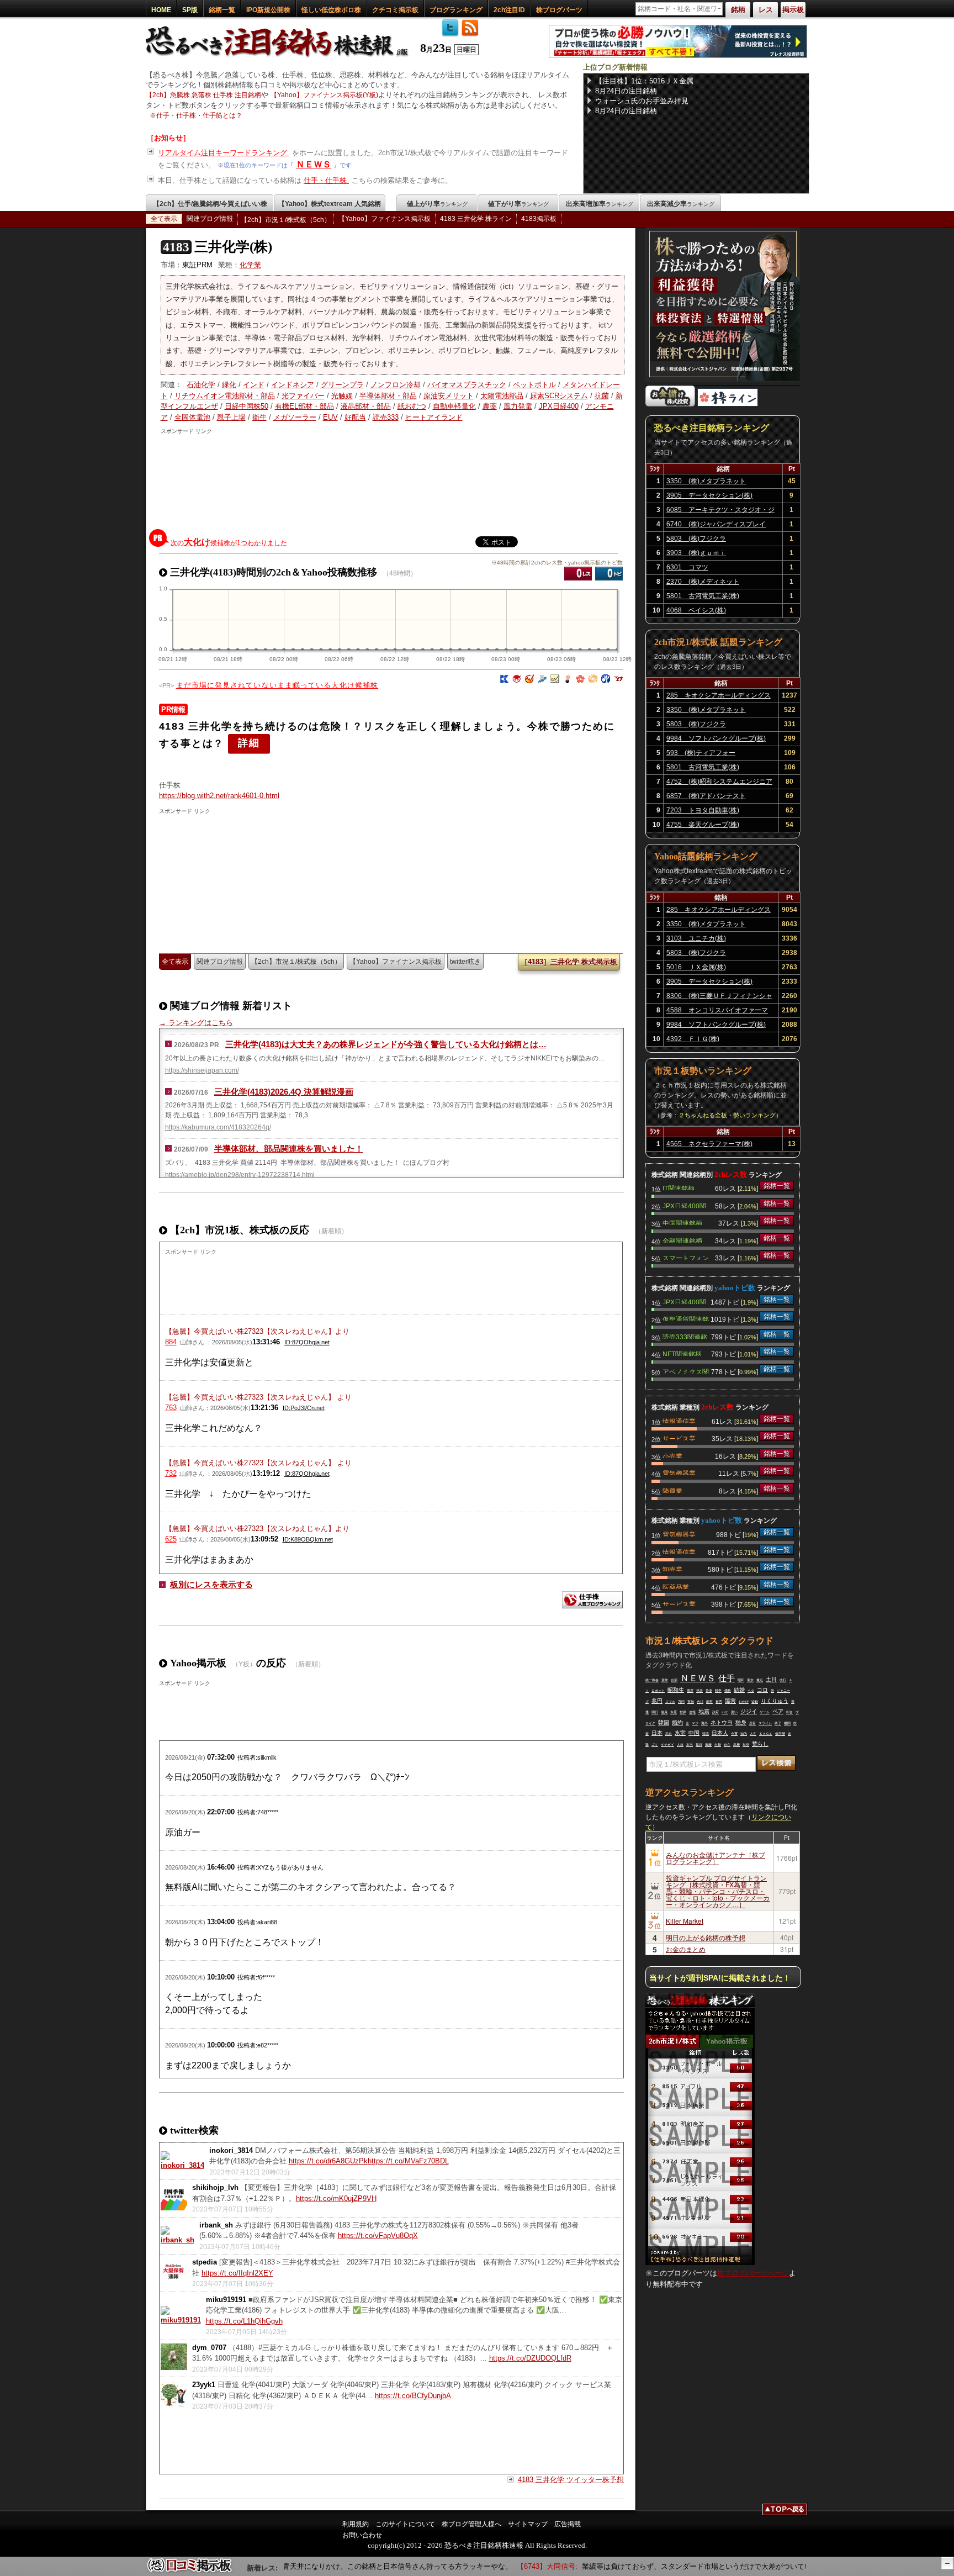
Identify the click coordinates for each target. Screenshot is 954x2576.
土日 (771, 1679)
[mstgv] (555, 681)
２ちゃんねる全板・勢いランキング (727, 1115)
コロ (762, 1690)
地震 (704, 1711)
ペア (778, 1711)
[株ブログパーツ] (700, 2263)
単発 (746, 1745)
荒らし (760, 1744)
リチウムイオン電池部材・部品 (225, 396)
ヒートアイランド (434, 417)
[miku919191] (181, 2320)
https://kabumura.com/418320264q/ (218, 1127)
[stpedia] (174, 2282)
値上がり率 (437, 204)
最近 (760, 1680)
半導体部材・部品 (388, 396)
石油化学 (201, 385)
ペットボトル (534, 385)
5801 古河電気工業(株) (703, 596)
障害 (730, 1701)
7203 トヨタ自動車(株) (703, 810)
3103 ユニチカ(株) (696, 938)
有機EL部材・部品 (304, 406)
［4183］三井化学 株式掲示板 (569, 962)
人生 (753, 1734)
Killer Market (685, 1921)
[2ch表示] (578, 574)
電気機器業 (679, 1472)
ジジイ (749, 1711)
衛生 (259, 417)
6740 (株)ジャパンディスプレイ (716, 524)
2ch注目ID (509, 10)
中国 (694, 1733)
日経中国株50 (247, 406)
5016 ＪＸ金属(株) (696, 967)
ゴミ (655, 1745)
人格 (680, 1745)
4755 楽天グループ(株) (703, 825)
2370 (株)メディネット (703, 582)
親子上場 (231, 417)
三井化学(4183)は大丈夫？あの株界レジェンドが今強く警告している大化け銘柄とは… (386, 1044)
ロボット (658, 1691)
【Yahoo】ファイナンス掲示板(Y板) (324, 95)
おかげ (744, 1702)
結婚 (739, 1690)
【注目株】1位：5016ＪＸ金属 (644, 81)
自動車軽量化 (454, 406)
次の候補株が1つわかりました (229, 542)
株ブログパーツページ (753, 2273)
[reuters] (593, 681)
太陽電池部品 (502, 396)
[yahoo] (618, 681)
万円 (681, 1702)
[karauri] (504, 681)
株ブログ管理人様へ (471, 2524)
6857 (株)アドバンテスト (706, 796)
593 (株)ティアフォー (701, 753)
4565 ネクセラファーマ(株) (709, 1144)
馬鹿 (736, 1745)
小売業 (672, 1455)
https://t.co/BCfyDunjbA (413, 2396)
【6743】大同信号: (515, 2566)
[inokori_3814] (182, 2165)
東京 (750, 1680)
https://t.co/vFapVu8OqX (378, 2235)
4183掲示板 (539, 219)
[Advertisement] (393, 479)
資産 (708, 1745)
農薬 (490, 406)
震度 (690, 1691)
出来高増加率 (600, 204)
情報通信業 (679, 1421)
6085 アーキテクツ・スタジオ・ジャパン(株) (720, 511)
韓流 (706, 1734)
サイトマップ (528, 2524)
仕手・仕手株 (326, 180)
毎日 (699, 1745)
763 (171, 1408)
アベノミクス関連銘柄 (686, 1371)
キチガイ (667, 1745)
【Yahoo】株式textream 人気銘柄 (330, 204)
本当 (690, 1745)
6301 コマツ (687, 567)
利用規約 (356, 2524)
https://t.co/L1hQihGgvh (244, 2321)
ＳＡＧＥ (766, 1734)
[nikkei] (606, 681)
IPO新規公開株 (268, 10)
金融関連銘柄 (682, 1240)
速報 (692, 1712)
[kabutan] (529, 681)
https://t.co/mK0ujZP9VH (336, 2198)
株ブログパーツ (559, 10)
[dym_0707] (174, 2368)
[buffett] (568, 681)
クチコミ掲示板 (395, 10)
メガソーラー (295, 417)
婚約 (677, 1722)
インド (254, 385)
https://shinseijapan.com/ (202, 1070)
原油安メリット (449, 396)
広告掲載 (568, 2524)
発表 (699, 1691)
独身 (741, 1722)
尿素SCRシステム (559, 396)
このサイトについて (405, 2524)
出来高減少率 (681, 204)
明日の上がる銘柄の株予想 (706, 1937)
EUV (330, 417)
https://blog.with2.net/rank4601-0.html (219, 796)
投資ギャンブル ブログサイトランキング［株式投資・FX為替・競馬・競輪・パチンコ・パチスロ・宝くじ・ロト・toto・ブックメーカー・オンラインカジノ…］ (718, 1891)
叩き (789, 1712)
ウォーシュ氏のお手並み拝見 (642, 101)
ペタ (751, 1691)
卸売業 (672, 1569)
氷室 (680, 1733)
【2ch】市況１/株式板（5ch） (286, 220)
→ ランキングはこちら (196, 1023)
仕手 (727, 1678)
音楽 (709, 1691)
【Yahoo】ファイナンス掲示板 (385, 219)
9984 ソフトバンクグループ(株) (716, 738)
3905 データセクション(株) (709, 495)
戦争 (718, 1691)
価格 (728, 1691)
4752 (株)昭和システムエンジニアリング (719, 783)
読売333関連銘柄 (685, 1336)
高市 (669, 1734)
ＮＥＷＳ (314, 164)
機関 (787, 1723)
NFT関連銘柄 (682, 1353)
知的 (744, 1734)
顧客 (709, 1702)
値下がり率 (518, 204)
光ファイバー (303, 396)
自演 (674, 1680)
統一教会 (652, 1680)
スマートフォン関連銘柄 (686, 1257)
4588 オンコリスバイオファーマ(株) (717, 1012)
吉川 (700, 1702)
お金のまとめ (686, 1949)
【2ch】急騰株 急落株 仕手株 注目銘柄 (203, 95)
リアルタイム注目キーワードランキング (224, 153)
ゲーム (765, 1712)
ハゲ (725, 1712)
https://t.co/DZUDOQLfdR (530, 2358)
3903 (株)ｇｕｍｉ (696, 553)
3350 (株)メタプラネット (706, 481)
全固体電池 (192, 417)
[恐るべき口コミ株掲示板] (190, 2571)
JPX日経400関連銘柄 (684, 1205)
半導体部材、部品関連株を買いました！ (289, 1149)
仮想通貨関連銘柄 (686, 1318)
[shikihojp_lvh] (174, 2208)
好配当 (355, 417)
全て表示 (164, 219)
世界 (683, 1712)
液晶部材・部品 (366, 406)
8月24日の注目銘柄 (626, 91)
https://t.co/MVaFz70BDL (408, 2161)
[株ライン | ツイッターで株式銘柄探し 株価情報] (728, 404)
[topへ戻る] (785, 2511)
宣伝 (691, 1702)
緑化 (229, 385)
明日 (655, 1712)
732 (171, 1473)
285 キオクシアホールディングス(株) (719, 697)
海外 (704, 1723)
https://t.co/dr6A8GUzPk (328, 2161)
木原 (674, 1712)
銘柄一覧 (222, 10)
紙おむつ (412, 406)
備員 (664, 1712)
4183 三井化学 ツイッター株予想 (571, 2480)
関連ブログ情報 (210, 219)
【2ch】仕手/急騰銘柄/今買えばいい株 (210, 204)
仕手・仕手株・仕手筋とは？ (199, 115)
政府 (715, 1712)
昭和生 (676, 1690)
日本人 (720, 1733)
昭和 (741, 1680)
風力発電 (518, 406)
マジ (695, 1723)
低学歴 (780, 1734)
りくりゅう (775, 1701)
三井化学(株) (218, 247)
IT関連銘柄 (679, 1187)
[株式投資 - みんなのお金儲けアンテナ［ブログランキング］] (670, 404)
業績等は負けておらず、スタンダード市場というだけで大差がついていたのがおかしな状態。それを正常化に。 (729, 2566)
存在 (727, 1745)
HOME (161, 10)
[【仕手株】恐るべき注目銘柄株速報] (280, 57)
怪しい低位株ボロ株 (331, 10)
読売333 (386, 417)
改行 (783, 1680)
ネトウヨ (722, 1722)
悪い (734, 1712)
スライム (765, 1723)
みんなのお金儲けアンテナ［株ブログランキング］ (715, 1858)
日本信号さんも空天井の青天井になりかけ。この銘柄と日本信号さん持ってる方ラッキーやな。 (325, 2566)
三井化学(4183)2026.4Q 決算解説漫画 (284, 1092)
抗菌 (602, 396)
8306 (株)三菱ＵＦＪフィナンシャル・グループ (719, 997)
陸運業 (672, 1490)
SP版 (190, 10)
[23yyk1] (174, 2405)
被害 (719, 1702)
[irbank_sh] (177, 2240)
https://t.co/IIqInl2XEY (237, 2273)
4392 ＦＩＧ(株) (693, 1039)
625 (171, 1539)
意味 (665, 1680)
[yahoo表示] (609, 574)
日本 (657, 1733)
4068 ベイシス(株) (696, 610)
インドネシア (293, 385)
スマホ (670, 1702)
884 (171, 1342)
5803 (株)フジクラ (696, 539)
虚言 (752, 1723)
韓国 (664, 1722)
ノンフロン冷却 (396, 385)
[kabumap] (542, 681)
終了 (778, 1723)
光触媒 (342, 396)
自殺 (718, 1745)
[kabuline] (580, 681)
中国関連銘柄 (682, 1222)
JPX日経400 (559, 406)
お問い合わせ (362, 2535)
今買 (734, 1734)
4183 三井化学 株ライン (476, 219)
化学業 (250, 265)
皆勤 (755, 1702)
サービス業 (679, 1438)
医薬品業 (676, 1586)
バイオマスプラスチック (467, 385)
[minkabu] (517, 681)
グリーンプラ (342, 385)
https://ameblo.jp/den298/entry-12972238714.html (240, 1175)
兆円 (657, 1701)
